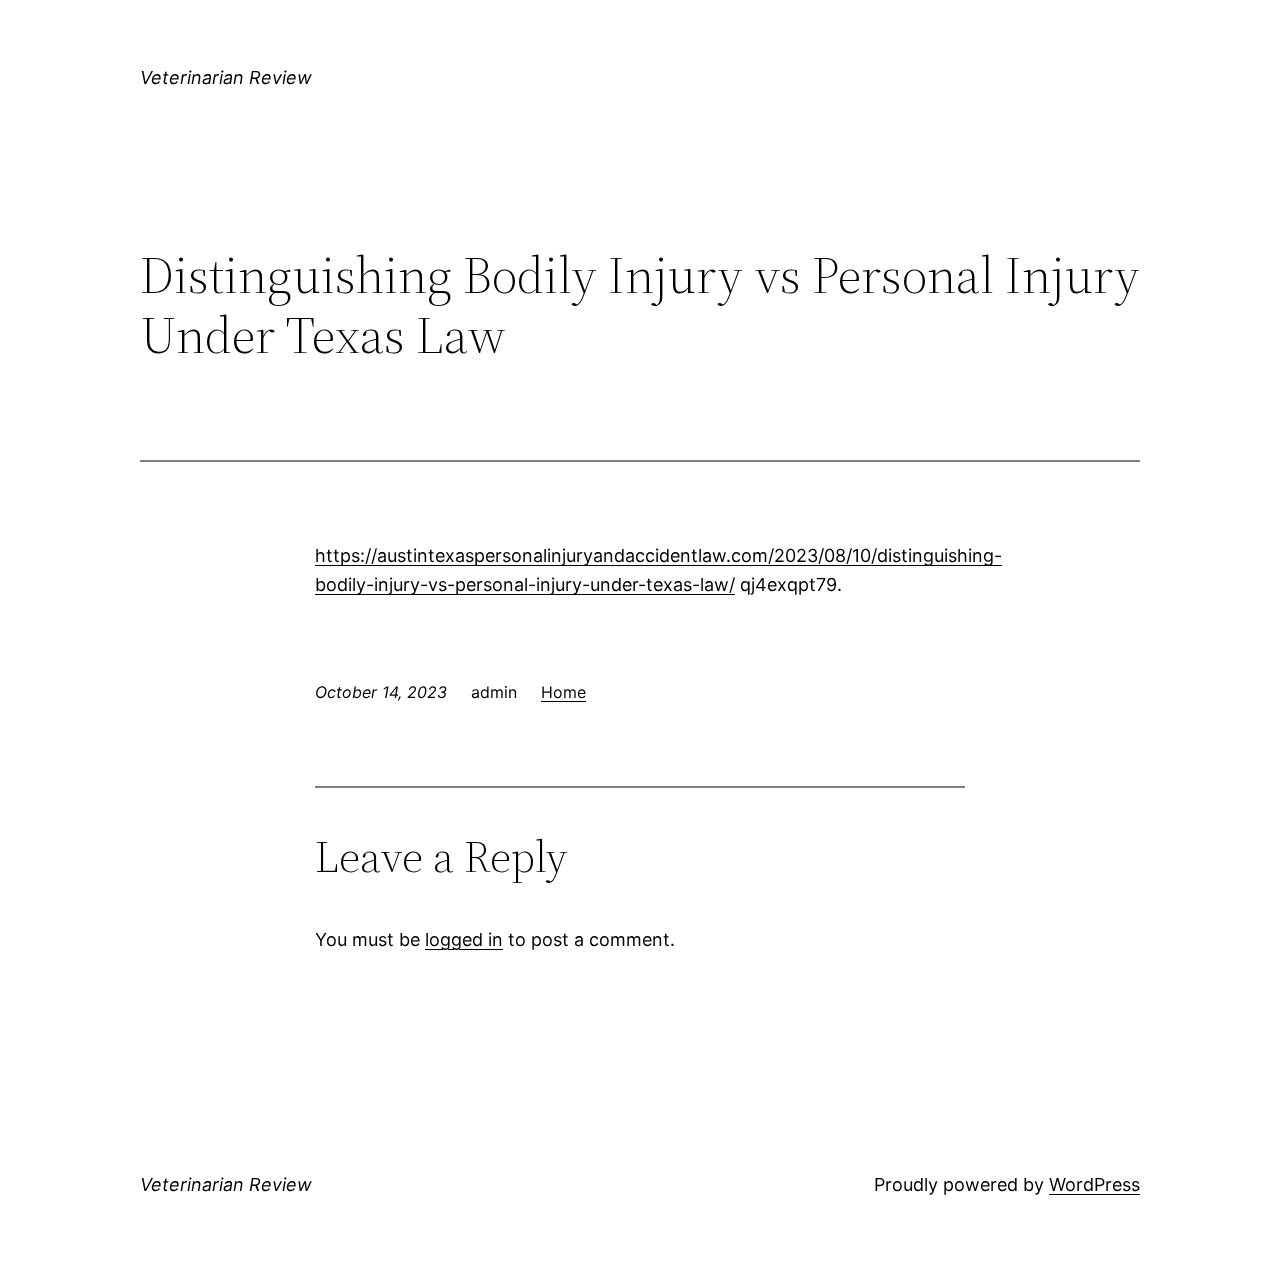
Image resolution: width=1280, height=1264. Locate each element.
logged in (464, 939)
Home (563, 692)
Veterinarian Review (226, 77)
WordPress (1094, 1184)
